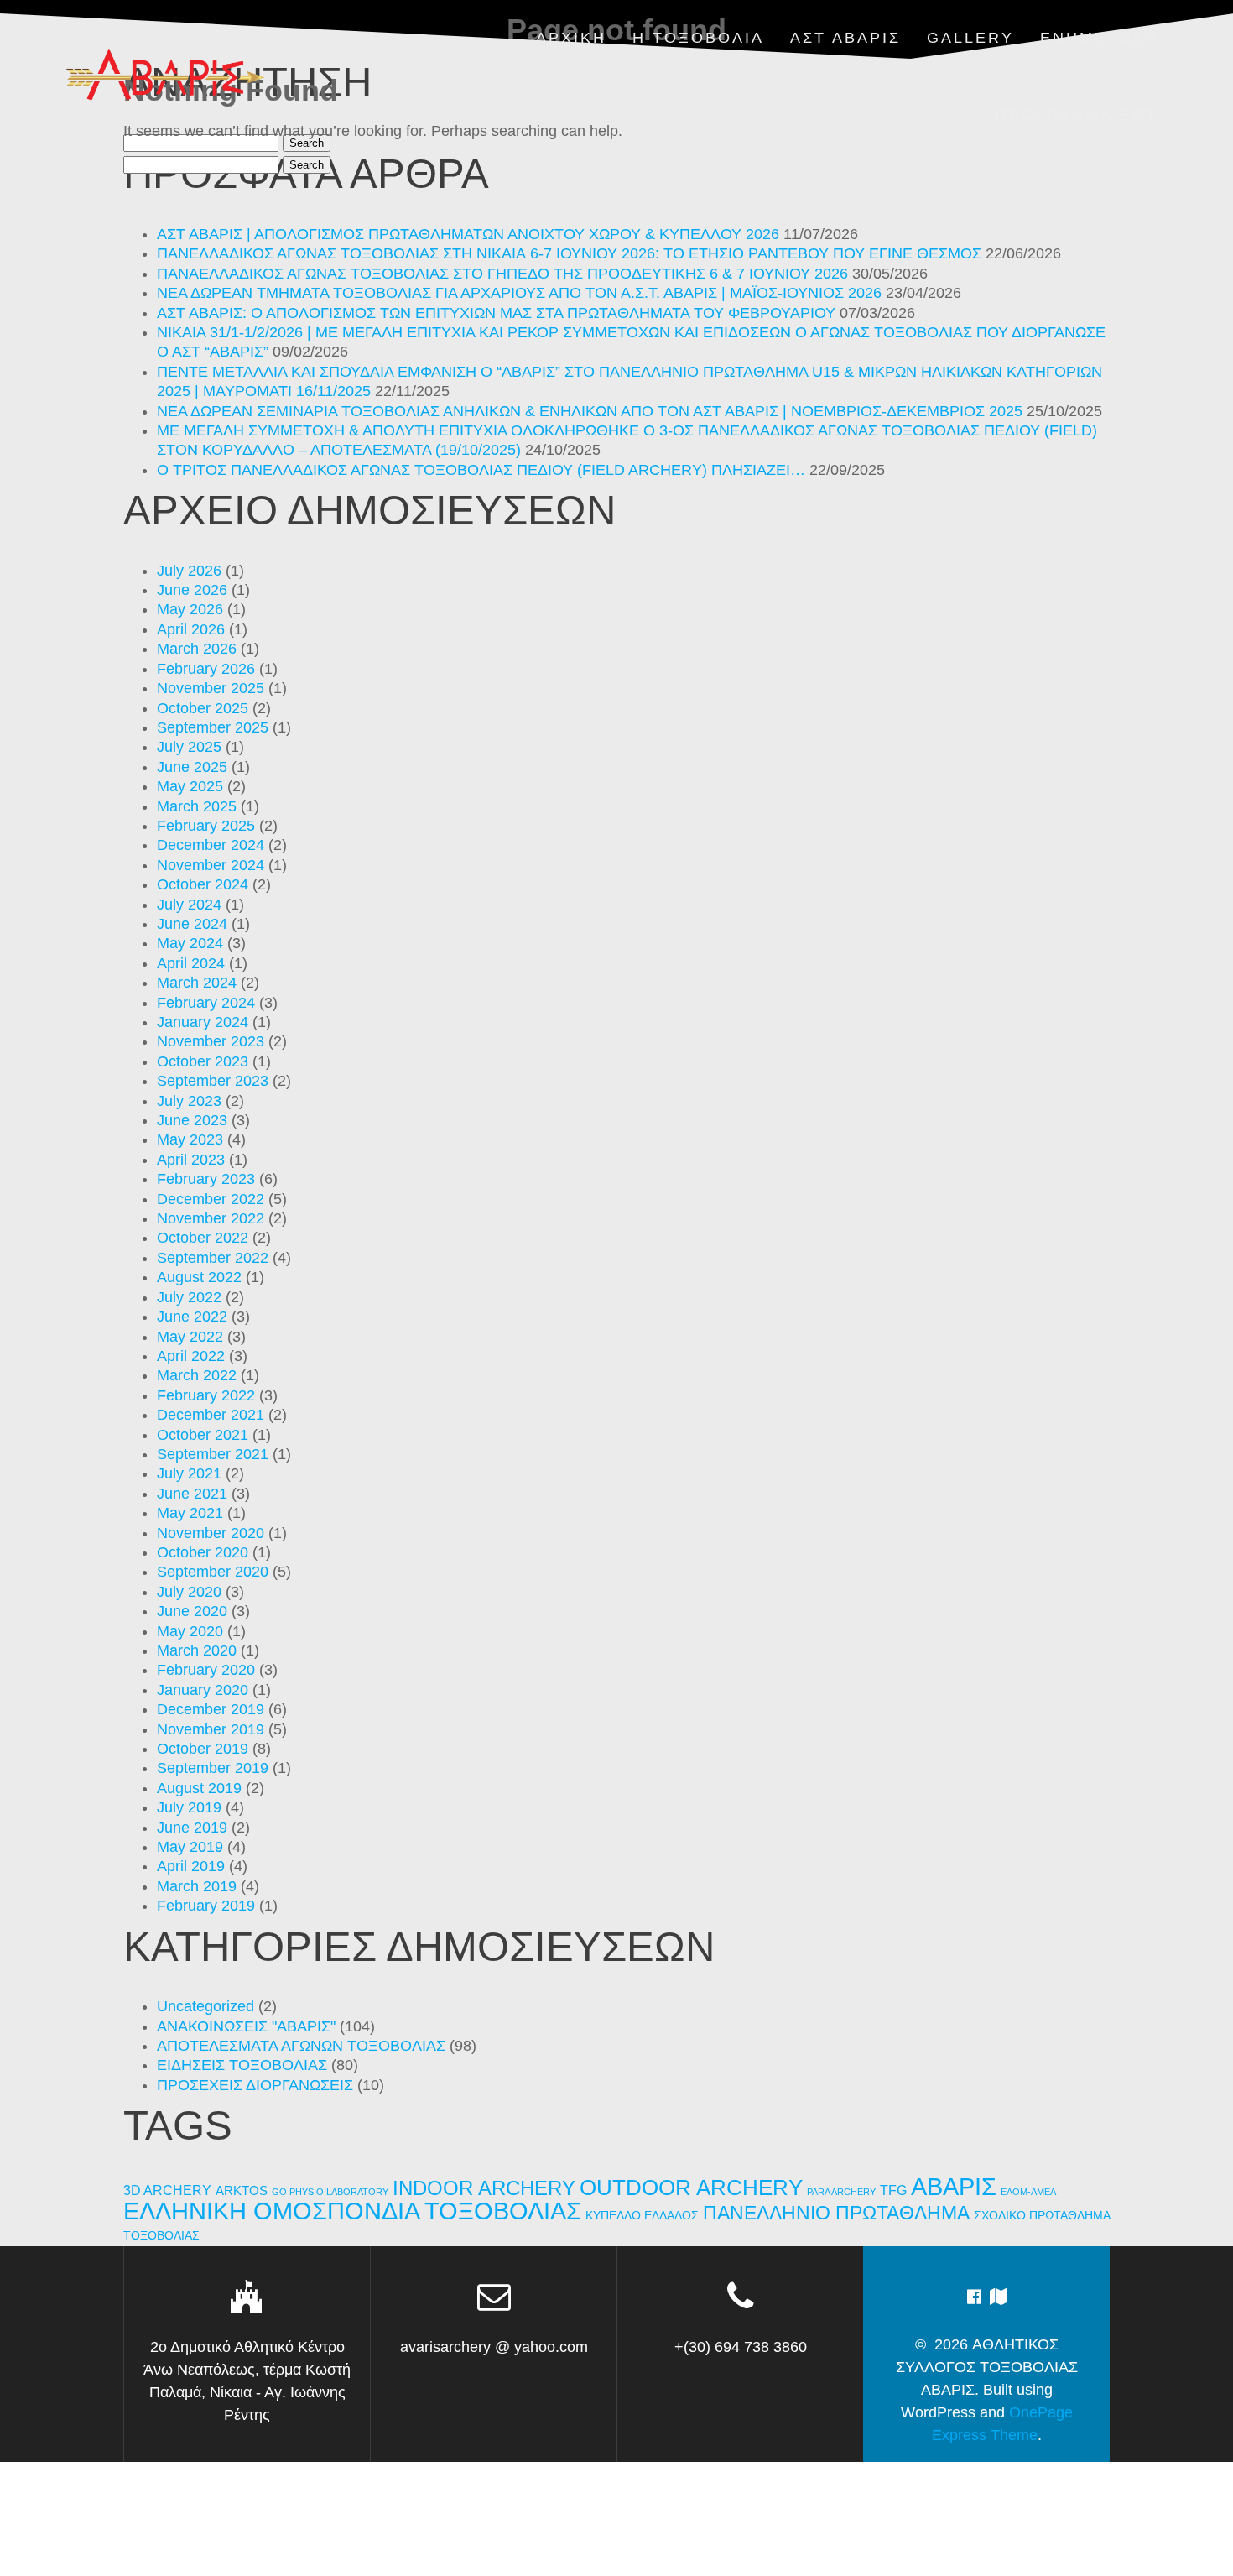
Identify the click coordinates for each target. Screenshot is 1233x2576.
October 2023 (203, 1061)
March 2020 (197, 1650)
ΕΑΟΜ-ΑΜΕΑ (1028, 2192)
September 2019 (213, 1768)
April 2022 (191, 1356)
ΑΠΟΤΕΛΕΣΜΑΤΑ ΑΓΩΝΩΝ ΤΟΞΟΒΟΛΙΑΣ (301, 2046)
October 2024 (203, 884)
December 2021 (211, 1415)
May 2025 (190, 786)
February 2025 (206, 826)
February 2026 (206, 669)
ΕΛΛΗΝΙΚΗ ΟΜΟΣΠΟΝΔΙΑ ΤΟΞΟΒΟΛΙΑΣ (352, 2211)
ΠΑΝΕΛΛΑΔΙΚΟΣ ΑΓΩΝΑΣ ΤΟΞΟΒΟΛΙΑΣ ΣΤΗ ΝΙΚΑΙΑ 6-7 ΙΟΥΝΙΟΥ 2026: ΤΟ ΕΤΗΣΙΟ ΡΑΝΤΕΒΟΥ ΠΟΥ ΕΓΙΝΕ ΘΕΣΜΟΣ (569, 253)
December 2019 (211, 1709)
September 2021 (213, 1454)
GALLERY (970, 38)
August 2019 (199, 1788)
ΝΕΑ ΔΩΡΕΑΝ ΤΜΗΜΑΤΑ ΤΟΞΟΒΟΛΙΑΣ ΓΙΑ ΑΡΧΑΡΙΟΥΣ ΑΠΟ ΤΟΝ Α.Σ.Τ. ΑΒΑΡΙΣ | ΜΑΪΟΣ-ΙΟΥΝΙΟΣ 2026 (519, 293)
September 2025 (213, 727)
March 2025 (197, 806)
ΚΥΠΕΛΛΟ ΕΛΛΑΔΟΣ (642, 2216)
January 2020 (203, 1690)
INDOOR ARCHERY (484, 2188)
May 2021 (190, 1513)
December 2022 (211, 1199)
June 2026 (192, 590)
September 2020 (213, 1572)
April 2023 (191, 1160)
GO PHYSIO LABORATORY (330, 2192)
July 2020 (189, 1592)
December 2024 (211, 845)
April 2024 (191, 963)
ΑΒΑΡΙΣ (954, 2186)
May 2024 (190, 943)
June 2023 (192, 1120)
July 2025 (189, 747)
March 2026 (197, 649)
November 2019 (211, 1729)
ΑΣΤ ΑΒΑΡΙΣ (845, 38)
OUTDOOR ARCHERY (691, 2188)
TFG (893, 2190)
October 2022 (203, 1238)
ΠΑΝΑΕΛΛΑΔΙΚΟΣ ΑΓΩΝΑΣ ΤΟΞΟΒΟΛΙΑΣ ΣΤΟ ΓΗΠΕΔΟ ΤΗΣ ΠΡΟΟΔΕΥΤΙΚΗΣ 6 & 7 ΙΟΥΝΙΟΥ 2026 (502, 274)
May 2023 (190, 1139)
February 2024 (206, 1003)
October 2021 (203, 1435)
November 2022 (211, 1218)
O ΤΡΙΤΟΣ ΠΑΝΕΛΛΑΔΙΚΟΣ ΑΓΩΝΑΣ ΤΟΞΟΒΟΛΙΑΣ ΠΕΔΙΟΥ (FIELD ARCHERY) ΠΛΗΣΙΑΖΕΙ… (481, 470)
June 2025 (192, 767)
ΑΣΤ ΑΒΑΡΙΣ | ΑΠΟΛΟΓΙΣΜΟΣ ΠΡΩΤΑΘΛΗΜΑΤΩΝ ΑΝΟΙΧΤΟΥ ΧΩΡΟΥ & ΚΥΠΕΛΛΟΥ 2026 (468, 234)
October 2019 (203, 1749)
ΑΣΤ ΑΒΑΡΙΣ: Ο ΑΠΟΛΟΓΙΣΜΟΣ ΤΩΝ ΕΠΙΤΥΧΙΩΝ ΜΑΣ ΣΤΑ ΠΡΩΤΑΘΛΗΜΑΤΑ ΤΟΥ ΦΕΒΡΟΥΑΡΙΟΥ (496, 313)
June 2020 (192, 1611)
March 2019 (197, 1886)
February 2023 (206, 1179)
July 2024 (189, 905)
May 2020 (190, 1631)
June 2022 (192, 1317)
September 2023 (213, 1081)
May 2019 (190, 1847)
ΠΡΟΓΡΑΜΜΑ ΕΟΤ (1077, 115)
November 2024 (211, 865)
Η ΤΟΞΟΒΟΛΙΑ (698, 38)
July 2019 (189, 1807)
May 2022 (190, 1337)
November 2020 (211, 1533)
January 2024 (203, 1022)
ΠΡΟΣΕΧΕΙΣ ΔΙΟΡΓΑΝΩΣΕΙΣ (255, 2085)
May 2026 (190, 609)
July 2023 (189, 1101)
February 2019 (206, 1906)
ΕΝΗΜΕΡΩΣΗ (1099, 38)
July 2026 (189, 571)
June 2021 (192, 1494)
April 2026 (191, 629)
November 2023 (211, 1041)
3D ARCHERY (167, 2190)
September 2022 (213, 1258)
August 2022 (199, 1277)
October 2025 (203, 708)
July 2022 (189, 1297)
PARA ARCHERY (841, 2192)
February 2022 (206, 1395)
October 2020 (203, 1552)
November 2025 (211, 688)
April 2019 (191, 1866)
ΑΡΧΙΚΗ (571, 38)
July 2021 (189, 1473)
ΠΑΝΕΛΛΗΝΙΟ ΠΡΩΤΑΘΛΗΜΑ (836, 2213)
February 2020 (206, 1670)
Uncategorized (205, 2006)
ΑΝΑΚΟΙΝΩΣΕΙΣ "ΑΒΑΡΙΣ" (246, 2026)
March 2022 (197, 1375)
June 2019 (192, 1828)
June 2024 (192, 924)
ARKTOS (242, 2191)
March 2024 (197, 983)
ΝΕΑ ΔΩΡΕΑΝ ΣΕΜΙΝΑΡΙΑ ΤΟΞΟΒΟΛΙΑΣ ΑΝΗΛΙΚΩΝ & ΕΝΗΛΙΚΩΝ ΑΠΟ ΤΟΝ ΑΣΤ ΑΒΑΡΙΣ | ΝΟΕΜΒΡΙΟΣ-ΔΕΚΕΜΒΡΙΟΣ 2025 (590, 411)
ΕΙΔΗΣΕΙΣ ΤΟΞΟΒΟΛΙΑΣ (242, 2065)
